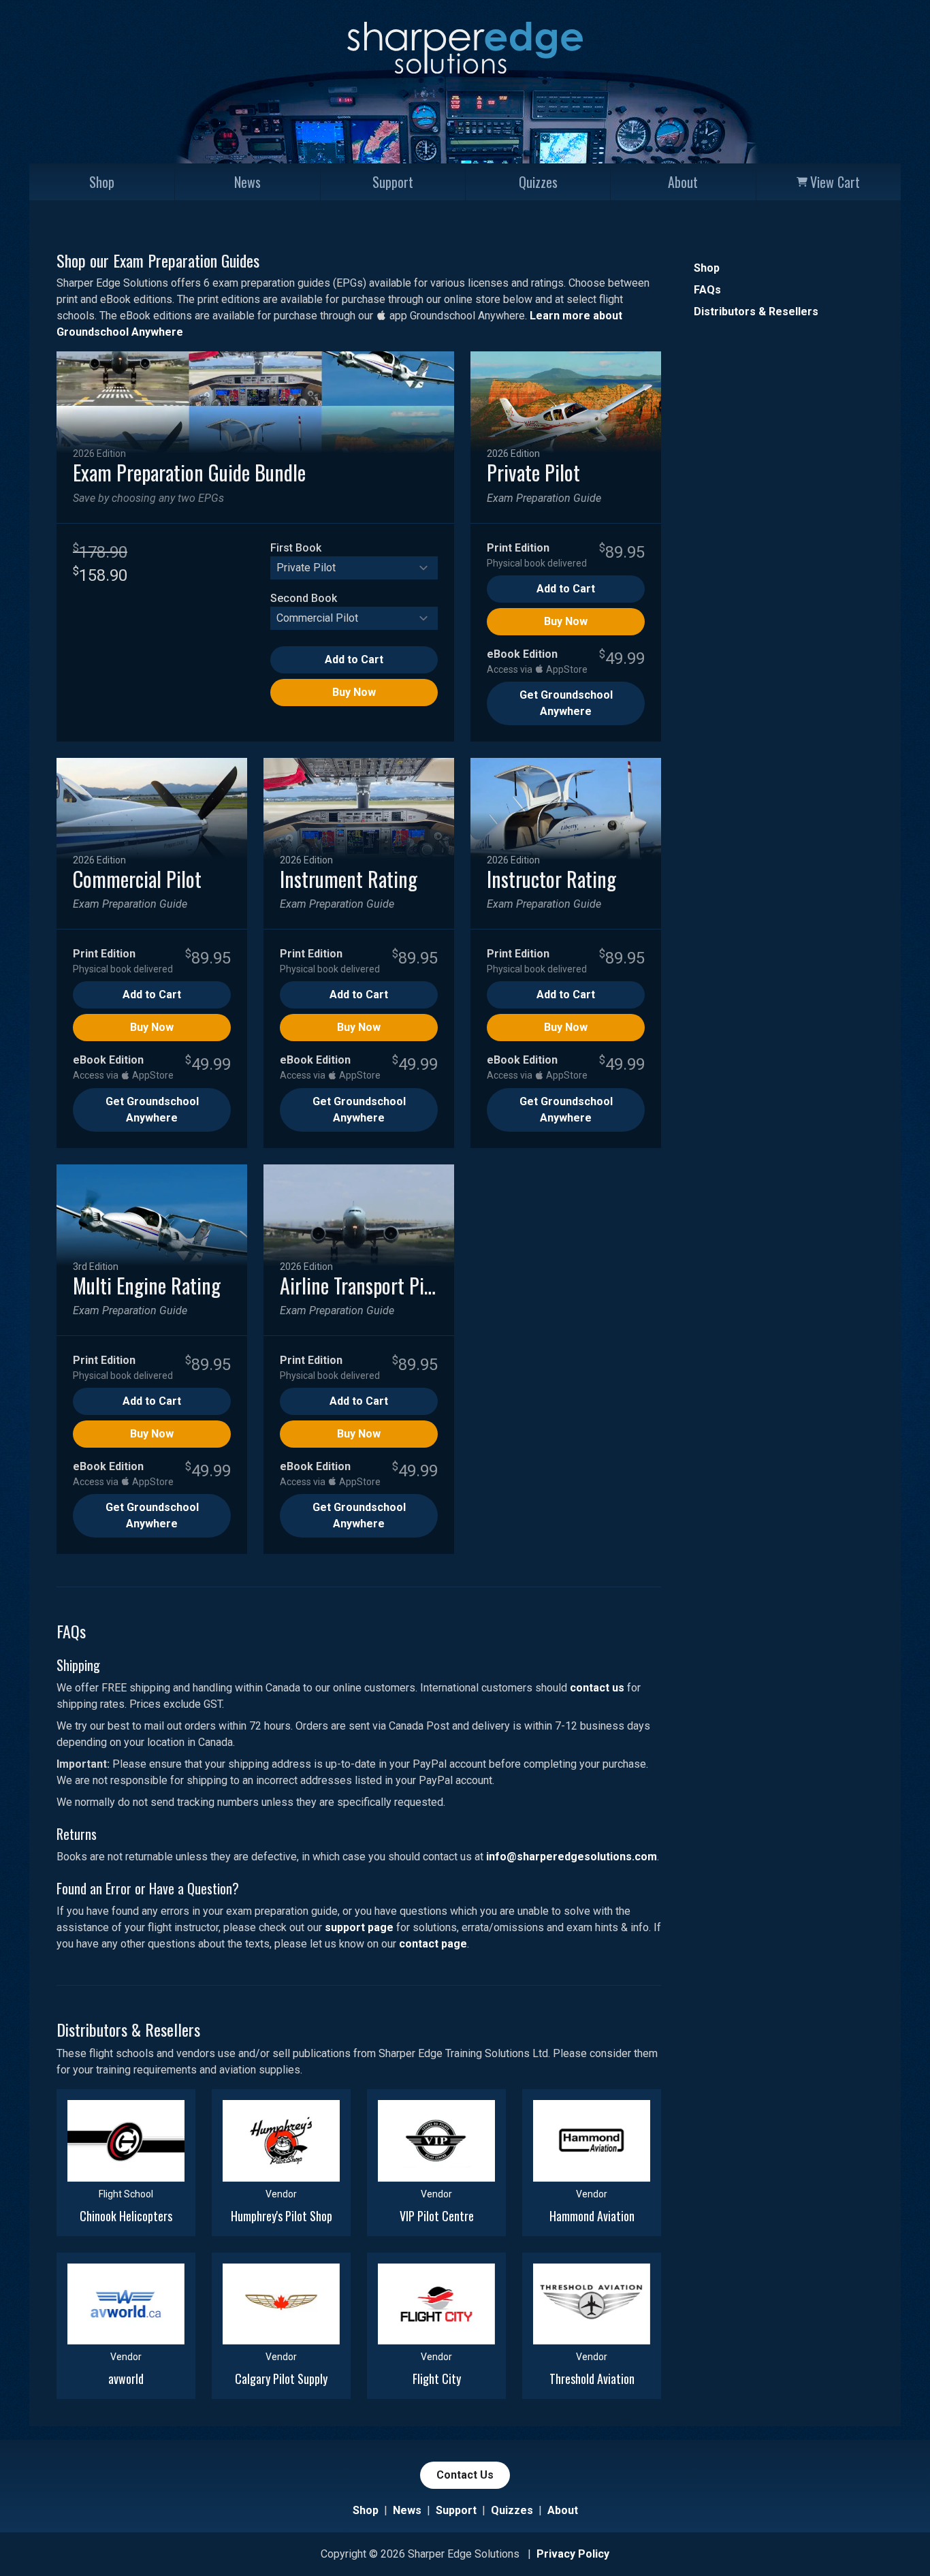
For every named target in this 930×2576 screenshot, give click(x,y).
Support (393, 182)
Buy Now (354, 692)
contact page (433, 1944)
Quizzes (538, 182)
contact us (597, 1688)
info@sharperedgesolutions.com (572, 1857)
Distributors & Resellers (756, 312)
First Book (296, 548)
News (247, 182)
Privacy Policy (573, 2554)
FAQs (707, 290)
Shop (102, 182)
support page (359, 1927)
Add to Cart (354, 659)
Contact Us (465, 2475)
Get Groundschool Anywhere (566, 703)
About (683, 182)
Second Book (304, 598)
